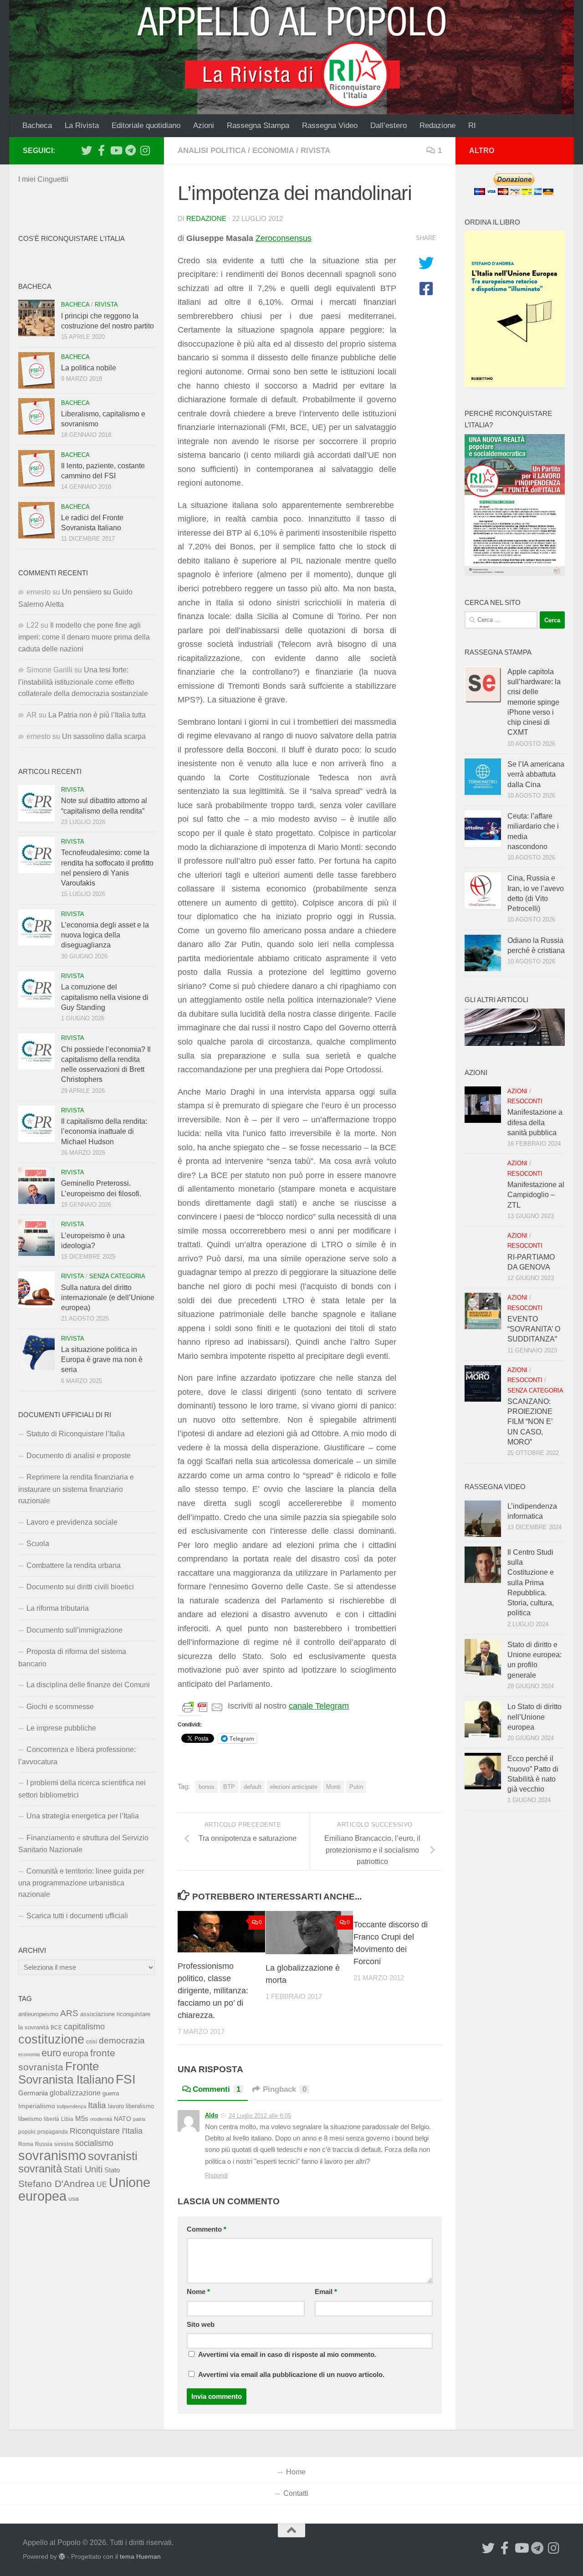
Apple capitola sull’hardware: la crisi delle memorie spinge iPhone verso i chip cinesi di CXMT (534, 702)
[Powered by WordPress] (62, 2556)
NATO (123, 2119)
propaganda (53, 2132)
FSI (126, 2079)
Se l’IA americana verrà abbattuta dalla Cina (536, 774)
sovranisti (113, 2156)
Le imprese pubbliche (61, 1728)
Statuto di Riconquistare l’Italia (76, 1434)
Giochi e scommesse (60, 1707)
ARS (69, 2013)
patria (139, 2119)
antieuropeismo (38, 2014)
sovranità (40, 2169)
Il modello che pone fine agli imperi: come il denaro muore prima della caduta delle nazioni (84, 637)
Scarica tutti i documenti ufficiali (77, 1916)
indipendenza (72, 2106)
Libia (67, 2119)
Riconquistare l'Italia (106, 2131)
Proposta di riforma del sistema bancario (72, 1657)
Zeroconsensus (284, 238)
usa (74, 2198)
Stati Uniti (83, 2169)
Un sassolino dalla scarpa (104, 736)
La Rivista (82, 125)
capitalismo (84, 2026)
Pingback (285, 2089)
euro (51, 2053)
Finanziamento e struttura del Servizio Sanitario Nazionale (83, 1844)
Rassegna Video (330, 125)
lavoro (116, 2106)
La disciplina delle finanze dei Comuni (88, 1685)
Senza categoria (117, 1276)
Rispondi (216, 2175)
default (253, 1787)
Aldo (212, 2115)
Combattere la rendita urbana (74, 1565)
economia (273, 151)
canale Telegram (319, 1706)
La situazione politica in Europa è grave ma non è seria (102, 1360)
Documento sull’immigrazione (74, 1630)
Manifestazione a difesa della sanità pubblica (535, 1122)
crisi (92, 2041)
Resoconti (525, 1101)
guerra (111, 2094)
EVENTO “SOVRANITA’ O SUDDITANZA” (534, 1329)
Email (326, 2292)
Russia (44, 2144)
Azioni (204, 125)
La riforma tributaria (58, 1608)
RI (472, 125)
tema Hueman (140, 2556)
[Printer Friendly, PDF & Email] (203, 1706)
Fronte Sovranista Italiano (66, 2073)
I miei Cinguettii (43, 179)
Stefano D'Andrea (56, 2184)
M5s (82, 2118)
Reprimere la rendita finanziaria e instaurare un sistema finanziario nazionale (76, 1489)
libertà (51, 2119)
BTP (229, 1787)
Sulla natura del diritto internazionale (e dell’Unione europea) (108, 1298)
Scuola (38, 1544)
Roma (26, 2144)
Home (296, 2472)
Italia (97, 2105)
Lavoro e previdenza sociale (72, 1522)
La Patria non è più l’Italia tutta (97, 715)
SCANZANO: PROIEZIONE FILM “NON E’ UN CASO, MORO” (530, 1422)
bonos (207, 1787)
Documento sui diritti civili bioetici (80, 1587)
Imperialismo (37, 2106)
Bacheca (37, 125)
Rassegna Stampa (258, 125)
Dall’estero (389, 125)
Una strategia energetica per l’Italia (83, 1816)
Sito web (201, 2325)
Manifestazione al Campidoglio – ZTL (536, 1195)
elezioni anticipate (294, 1787)
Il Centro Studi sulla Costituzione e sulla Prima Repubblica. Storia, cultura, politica (531, 1583)
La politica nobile (89, 368)
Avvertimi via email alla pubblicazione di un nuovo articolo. (291, 2375)
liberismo (30, 2119)
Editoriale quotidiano (146, 125)
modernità (101, 2119)
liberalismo (140, 2106)
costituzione (51, 2039)
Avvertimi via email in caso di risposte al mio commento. (287, 2355)
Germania (33, 2093)
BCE (56, 2028)
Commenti (217, 2089)
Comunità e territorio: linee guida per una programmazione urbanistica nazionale (81, 1883)
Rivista (315, 151)
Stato (112, 2170)
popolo (27, 2132)
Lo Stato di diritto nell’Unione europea (534, 1717)
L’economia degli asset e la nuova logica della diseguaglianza (105, 935)
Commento (207, 2229)
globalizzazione (75, 2093)
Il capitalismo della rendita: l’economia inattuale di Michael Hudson (104, 1132)
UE (102, 2184)
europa (76, 2054)
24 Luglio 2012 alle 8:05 (260, 2116)
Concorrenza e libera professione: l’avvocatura (77, 1755)
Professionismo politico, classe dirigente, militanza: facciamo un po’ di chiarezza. (213, 1991)
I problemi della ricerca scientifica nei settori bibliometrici (82, 1789)
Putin (356, 1787)
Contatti (296, 2493)
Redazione (437, 125)
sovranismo (52, 2156)
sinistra (64, 2144)
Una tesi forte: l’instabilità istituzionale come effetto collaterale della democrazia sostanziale (83, 682)
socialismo (94, 2143)
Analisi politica (212, 151)
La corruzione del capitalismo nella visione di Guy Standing (105, 997)
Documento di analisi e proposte (79, 1456)
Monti (333, 1787)
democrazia (122, 2041)
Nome (198, 2292)
